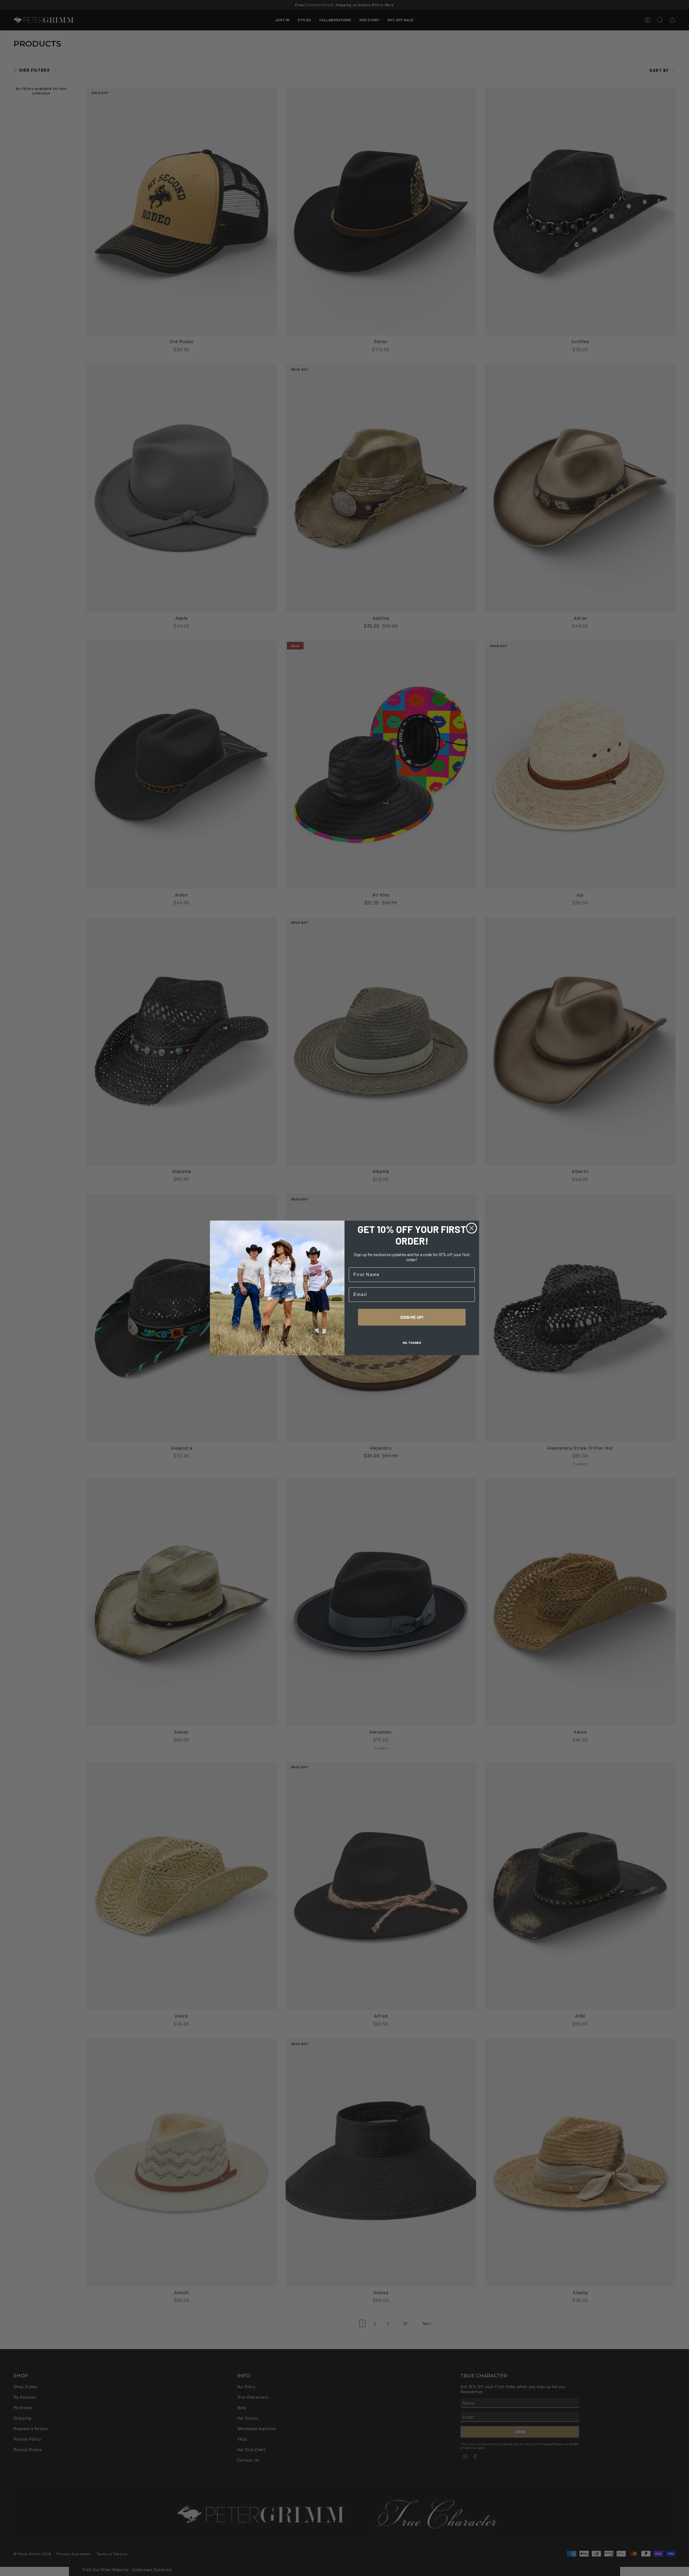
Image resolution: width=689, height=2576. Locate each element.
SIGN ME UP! (412, 1317)
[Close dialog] (472, 1228)
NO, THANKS (412, 1343)
